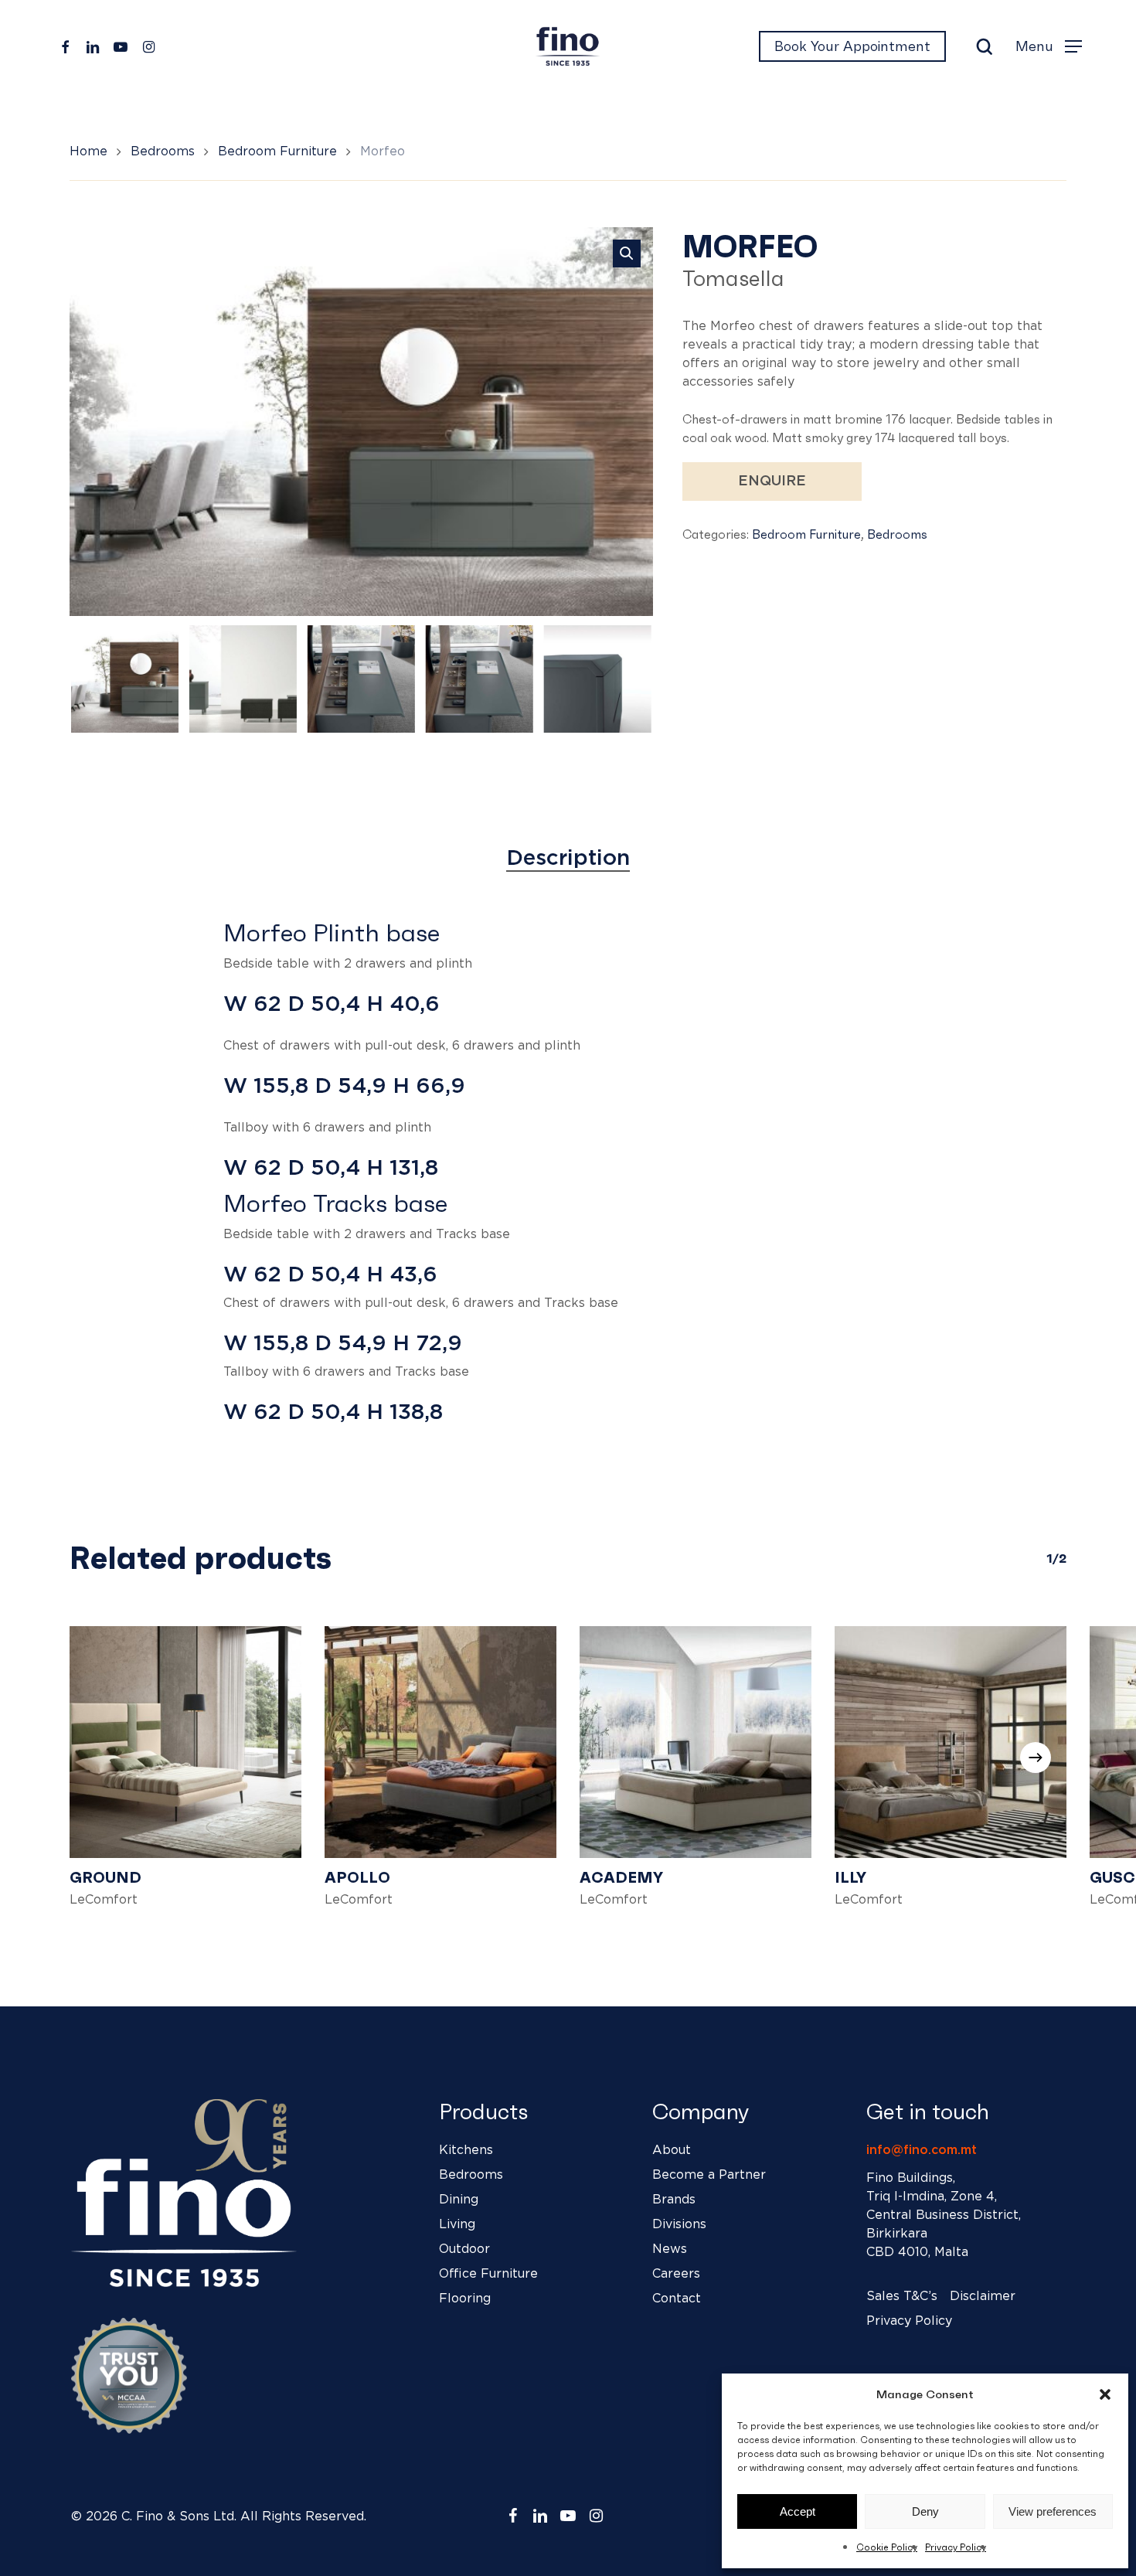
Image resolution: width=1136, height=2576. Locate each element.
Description (568, 859)
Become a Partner (709, 2175)
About (672, 2150)
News (670, 2249)
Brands (674, 2200)
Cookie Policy (887, 2547)
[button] (1105, 2394)
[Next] (628, 679)
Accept (798, 2511)
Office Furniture (488, 2274)
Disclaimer (983, 2296)
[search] (985, 47)
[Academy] (696, 1742)
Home (88, 151)
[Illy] (951, 1742)
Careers (676, 2274)
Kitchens (466, 2150)
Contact (677, 2299)
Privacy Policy (956, 2547)
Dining (459, 2200)
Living (457, 2224)
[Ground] (185, 1742)
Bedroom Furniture (277, 151)
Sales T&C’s (902, 2296)
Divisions (679, 2224)
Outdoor (464, 2249)
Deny (925, 2511)
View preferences (1053, 2511)
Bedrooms (163, 151)
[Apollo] (440, 1742)
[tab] (568, 859)
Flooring (465, 2299)
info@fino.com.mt (922, 2150)
